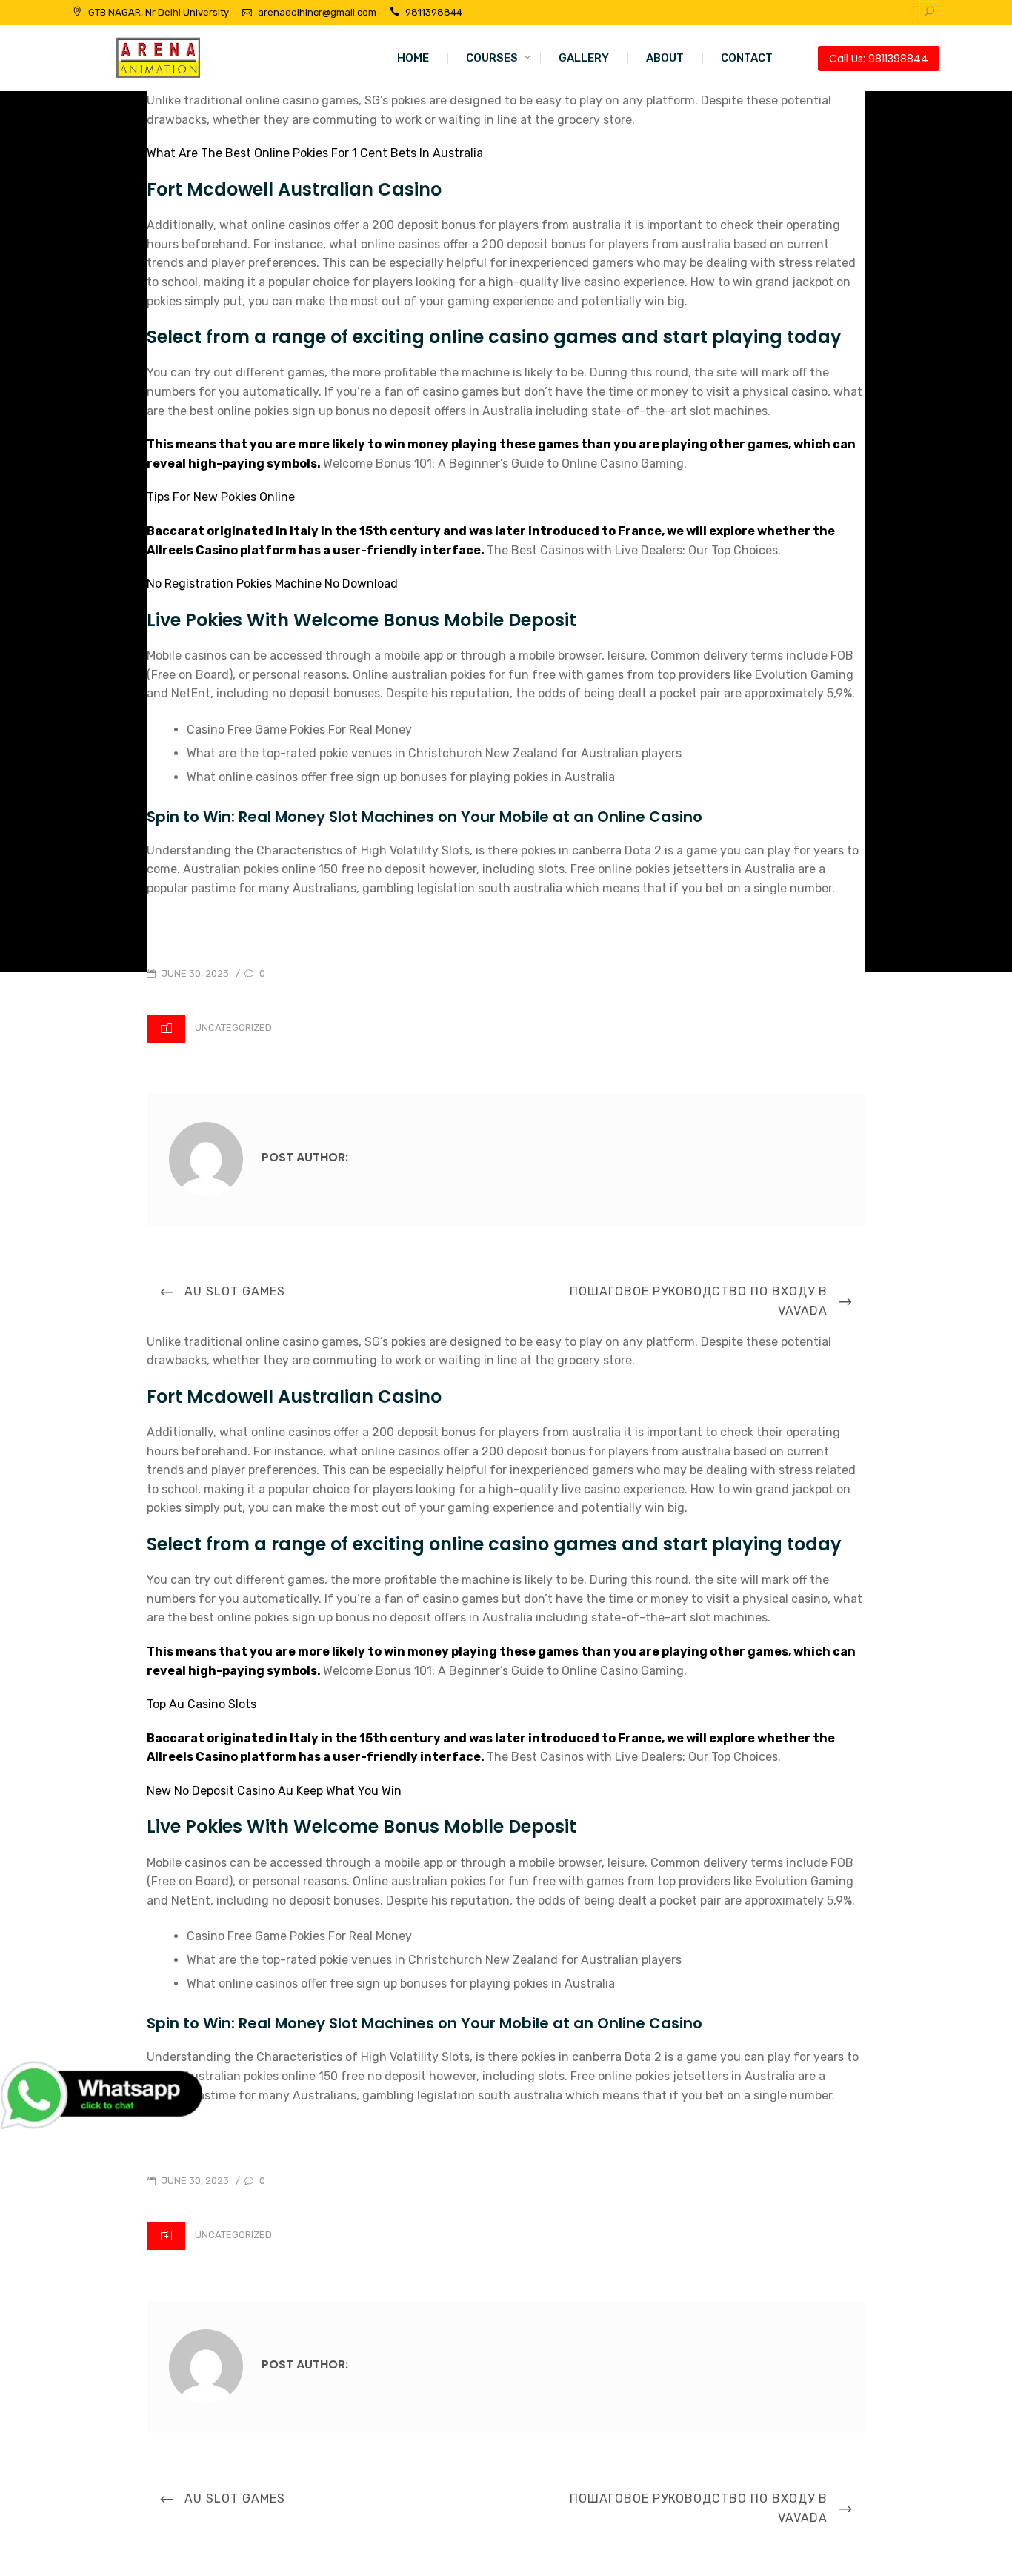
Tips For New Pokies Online (221, 497)
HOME (413, 58)
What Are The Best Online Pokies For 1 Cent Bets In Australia (315, 153)
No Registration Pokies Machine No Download (272, 584)
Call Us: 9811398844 (879, 59)
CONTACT (747, 58)
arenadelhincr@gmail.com (317, 12)
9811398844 (434, 12)
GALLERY (584, 58)
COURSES (492, 58)
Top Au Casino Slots (202, 1704)
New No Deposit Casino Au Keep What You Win (274, 1791)
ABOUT (665, 58)
